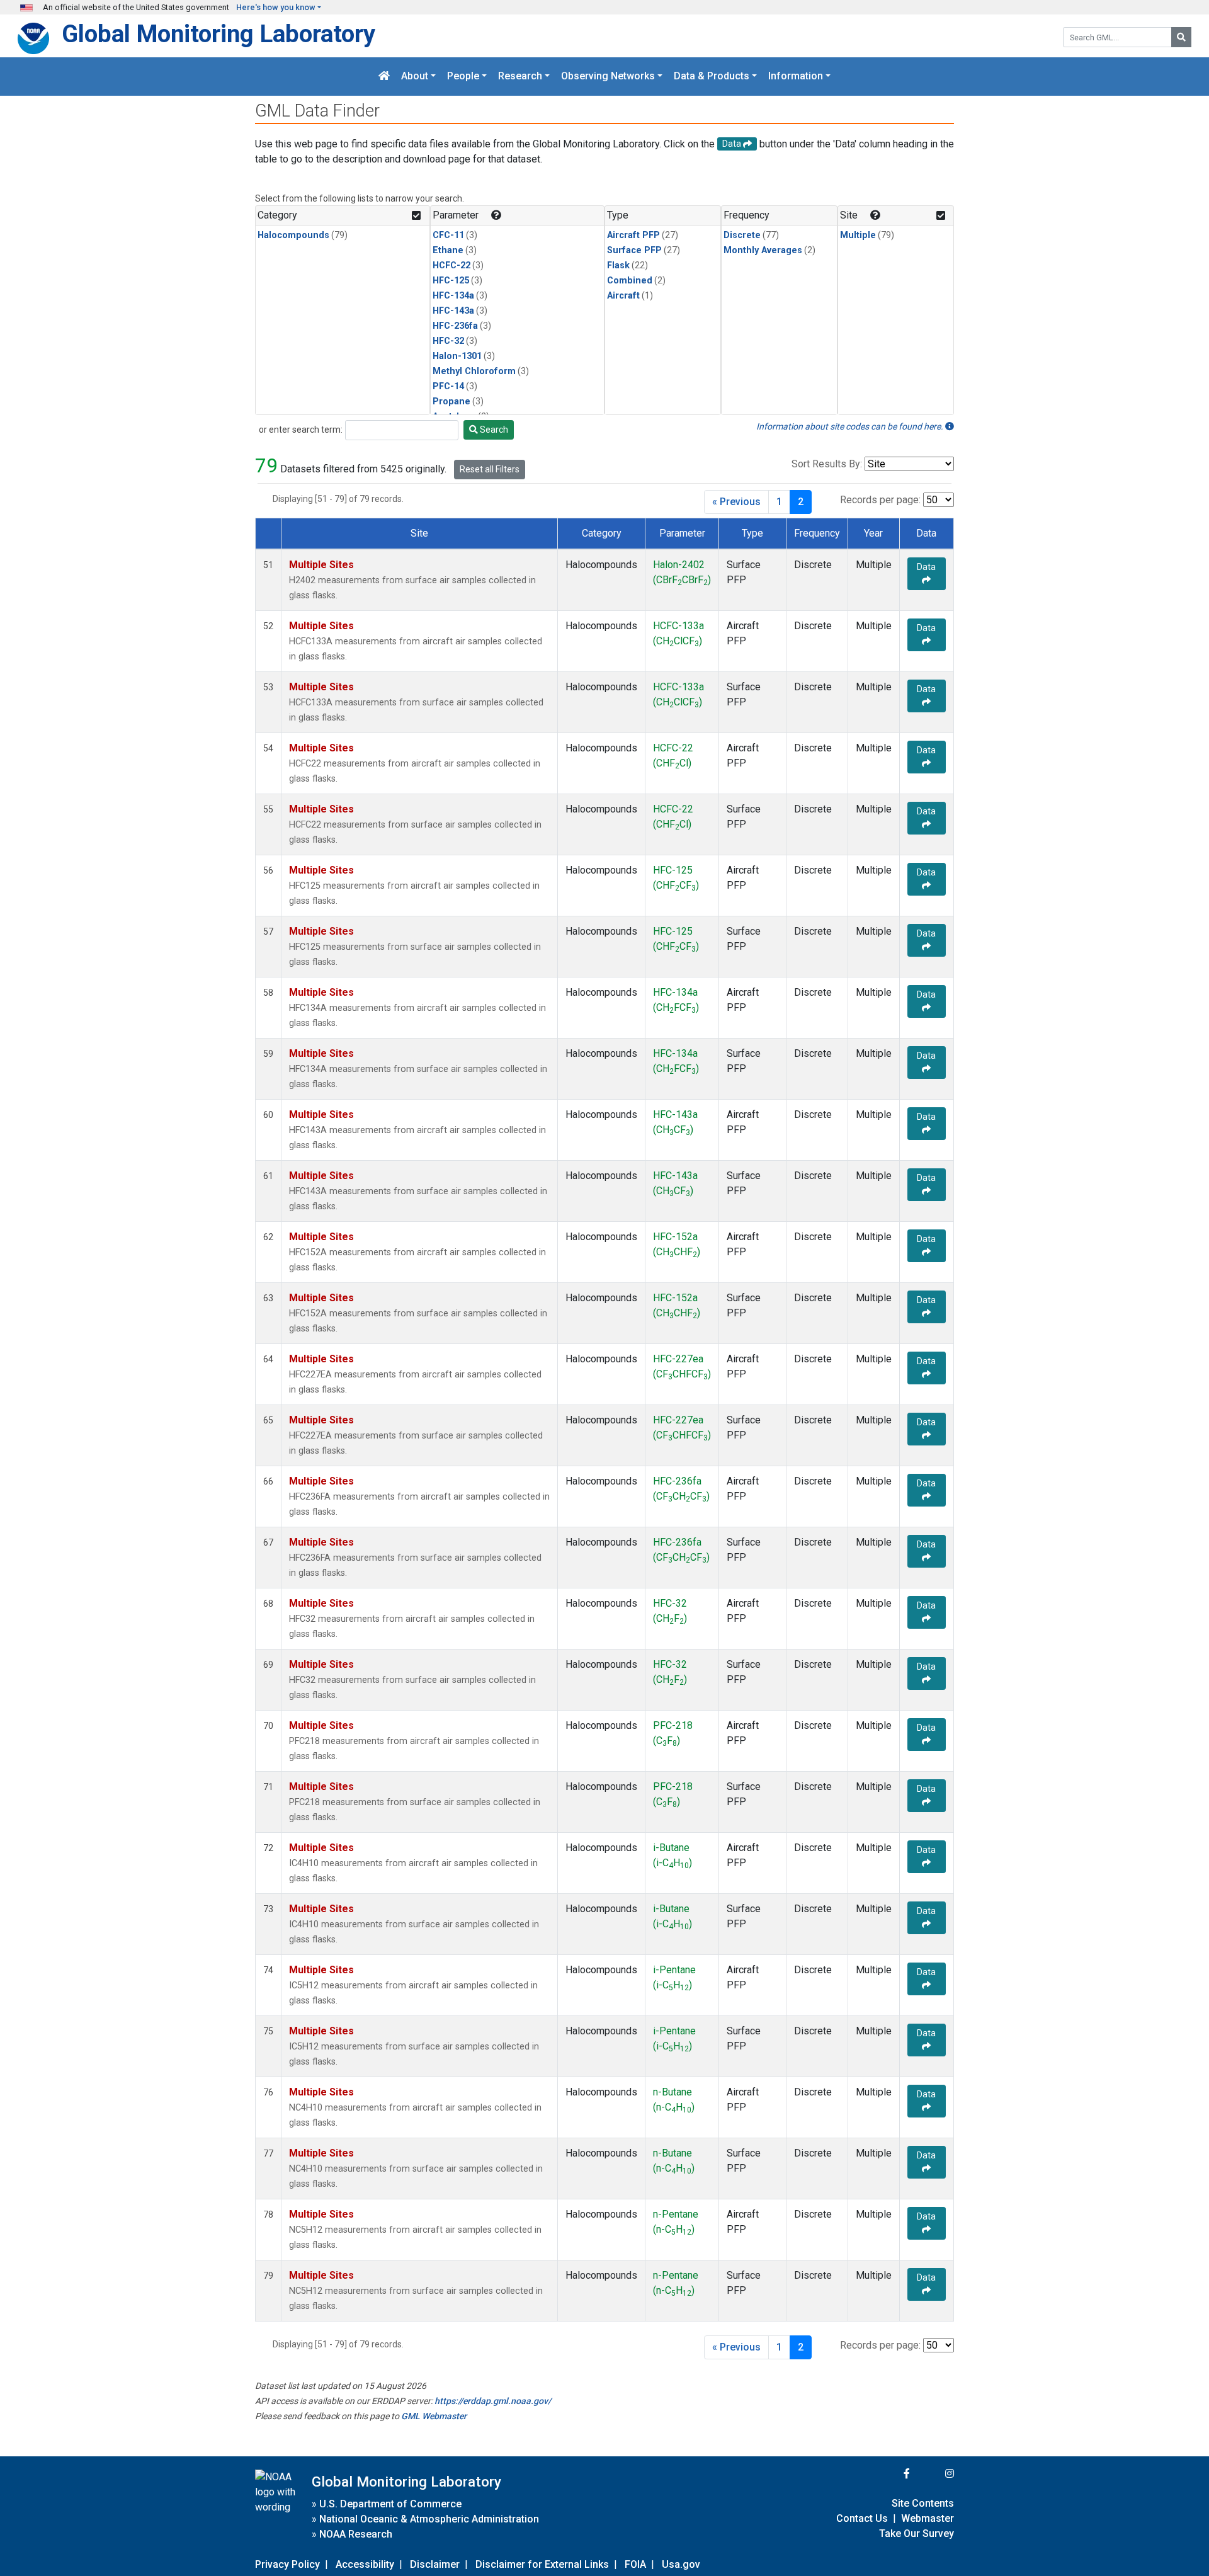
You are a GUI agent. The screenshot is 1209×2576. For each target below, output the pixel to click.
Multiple (858, 235)
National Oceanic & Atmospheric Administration (429, 2519)
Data (926, 567)
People (463, 77)
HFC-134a (453, 296)
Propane (451, 402)
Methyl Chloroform (474, 371)
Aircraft (623, 296)
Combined (630, 281)
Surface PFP (634, 250)
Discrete (742, 235)
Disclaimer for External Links (542, 2564)
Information (796, 77)
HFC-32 (448, 341)
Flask (618, 265)
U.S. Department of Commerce (390, 2504)
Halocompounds (293, 235)
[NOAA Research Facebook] (890, 2474)
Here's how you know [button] (276, 7)
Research (520, 77)
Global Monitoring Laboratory (219, 34)
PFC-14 (448, 386)
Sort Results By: (827, 464)
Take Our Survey (917, 2533)
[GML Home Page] (384, 77)
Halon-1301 (457, 356)
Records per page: (880, 500)
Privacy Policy (287, 2564)
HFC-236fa (455, 326)
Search (493, 430)
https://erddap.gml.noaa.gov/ (493, 2401)
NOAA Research (356, 2534)
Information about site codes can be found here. (851, 426)
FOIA (635, 2564)
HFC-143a (453, 311)
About (415, 77)
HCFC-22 (451, 265)
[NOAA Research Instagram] (933, 2474)
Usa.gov (681, 2564)
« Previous (736, 502)
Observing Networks (608, 77)
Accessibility (365, 2564)
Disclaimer (435, 2564)
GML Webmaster (434, 2416)
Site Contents (923, 2503)
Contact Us (862, 2518)
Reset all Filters (490, 469)
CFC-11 (448, 235)
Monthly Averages (763, 250)
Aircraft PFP (633, 235)
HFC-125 (451, 281)
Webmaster (928, 2518)
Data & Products (712, 77)
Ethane (448, 250)
